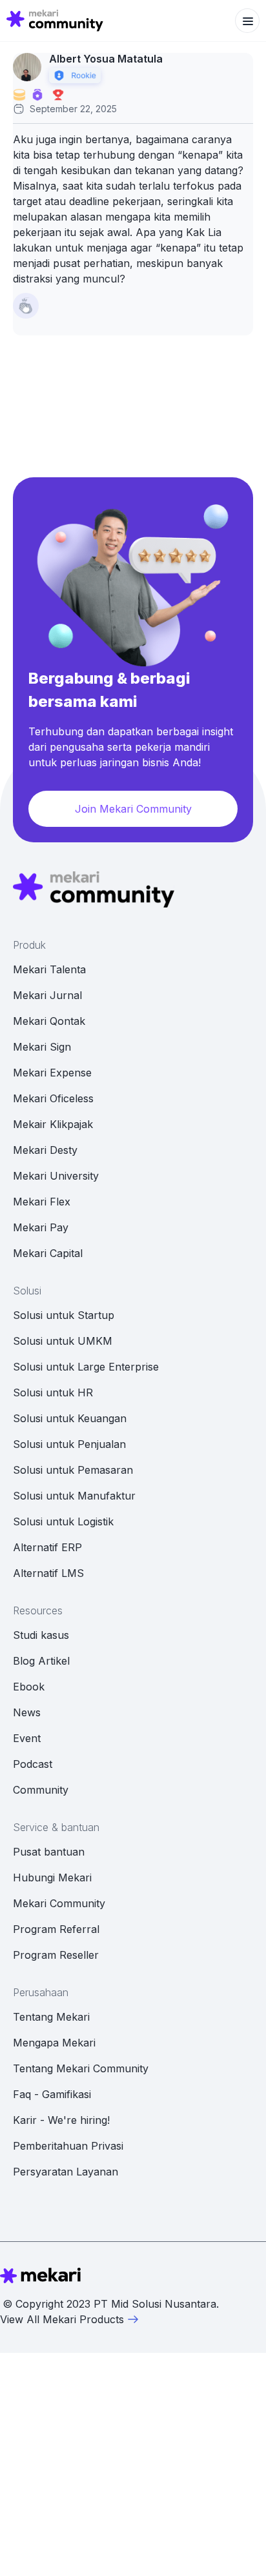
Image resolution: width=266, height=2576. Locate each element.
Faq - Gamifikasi (52, 2094)
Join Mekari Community (133, 809)
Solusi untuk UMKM (63, 1341)
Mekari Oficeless (53, 1098)
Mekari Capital (48, 1253)
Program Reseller (56, 1955)
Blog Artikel (41, 1661)
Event (27, 1738)
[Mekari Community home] (55, 21)
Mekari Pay (41, 1227)
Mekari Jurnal (47, 995)
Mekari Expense (52, 1073)
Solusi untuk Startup (64, 1315)
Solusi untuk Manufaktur (74, 1496)
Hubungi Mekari (52, 1878)
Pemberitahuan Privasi (68, 2146)
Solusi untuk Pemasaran (73, 1470)
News (27, 1712)
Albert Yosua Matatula (106, 59)
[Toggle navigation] (247, 21)
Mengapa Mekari (54, 2043)
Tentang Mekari (51, 2017)
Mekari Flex (42, 1202)
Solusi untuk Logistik (63, 1521)
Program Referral (56, 1929)
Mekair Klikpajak (53, 1124)
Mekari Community (59, 1903)
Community (41, 1790)
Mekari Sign (42, 1047)
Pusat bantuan (49, 1852)
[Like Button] (26, 306)
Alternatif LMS (48, 1573)
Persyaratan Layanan (66, 2172)
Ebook (29, 1687)
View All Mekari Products (62, 2319)
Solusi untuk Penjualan (69, 1444)
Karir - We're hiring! (61, 2120)
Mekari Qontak (49, 1021)
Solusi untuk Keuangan (70, 1418)
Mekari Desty (45, 1150)
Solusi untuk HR (53, 1392)
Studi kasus (41, 1635)
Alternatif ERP (47, 1547)
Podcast (33, 1764)
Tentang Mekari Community (81, 2068)
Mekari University (56, 1176)
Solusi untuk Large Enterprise (86, 1367)
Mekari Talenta (49, 969)
